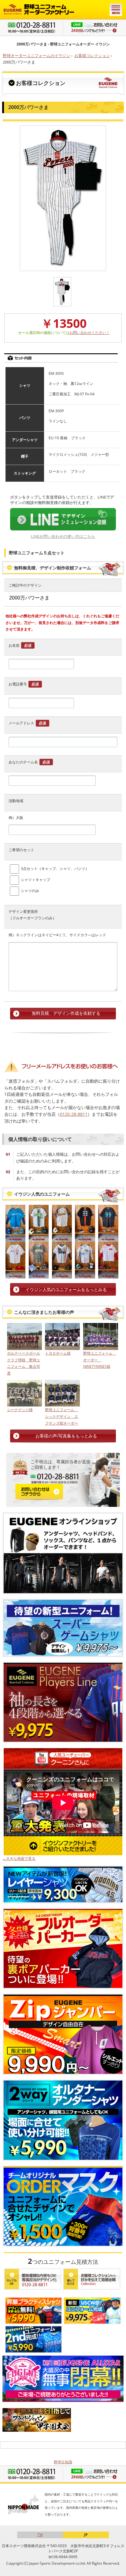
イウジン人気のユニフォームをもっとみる (66, 1289)
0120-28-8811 (74, 1114)
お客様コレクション (92, 56)
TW (40, 2535)
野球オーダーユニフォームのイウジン (37, 56)
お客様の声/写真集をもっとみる (66, 1436)
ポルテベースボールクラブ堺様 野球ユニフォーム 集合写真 (24, 1363)
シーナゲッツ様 (20, 1410)
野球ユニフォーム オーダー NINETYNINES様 (100, 1360)
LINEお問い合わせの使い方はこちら (63, 536)
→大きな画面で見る (19, 1858)
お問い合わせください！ (90, 333)
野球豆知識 (63, 2462)
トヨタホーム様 (58, 1353)
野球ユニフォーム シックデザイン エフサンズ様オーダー (61, 1416)
